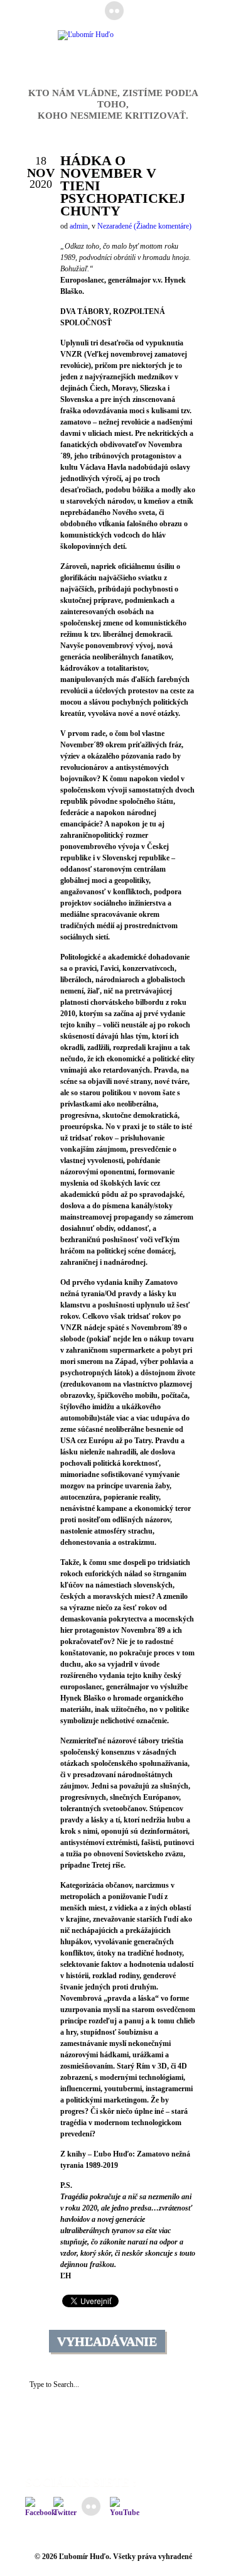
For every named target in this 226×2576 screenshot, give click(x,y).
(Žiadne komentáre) (163, 226)
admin (79, 226)
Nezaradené (115, 226)
